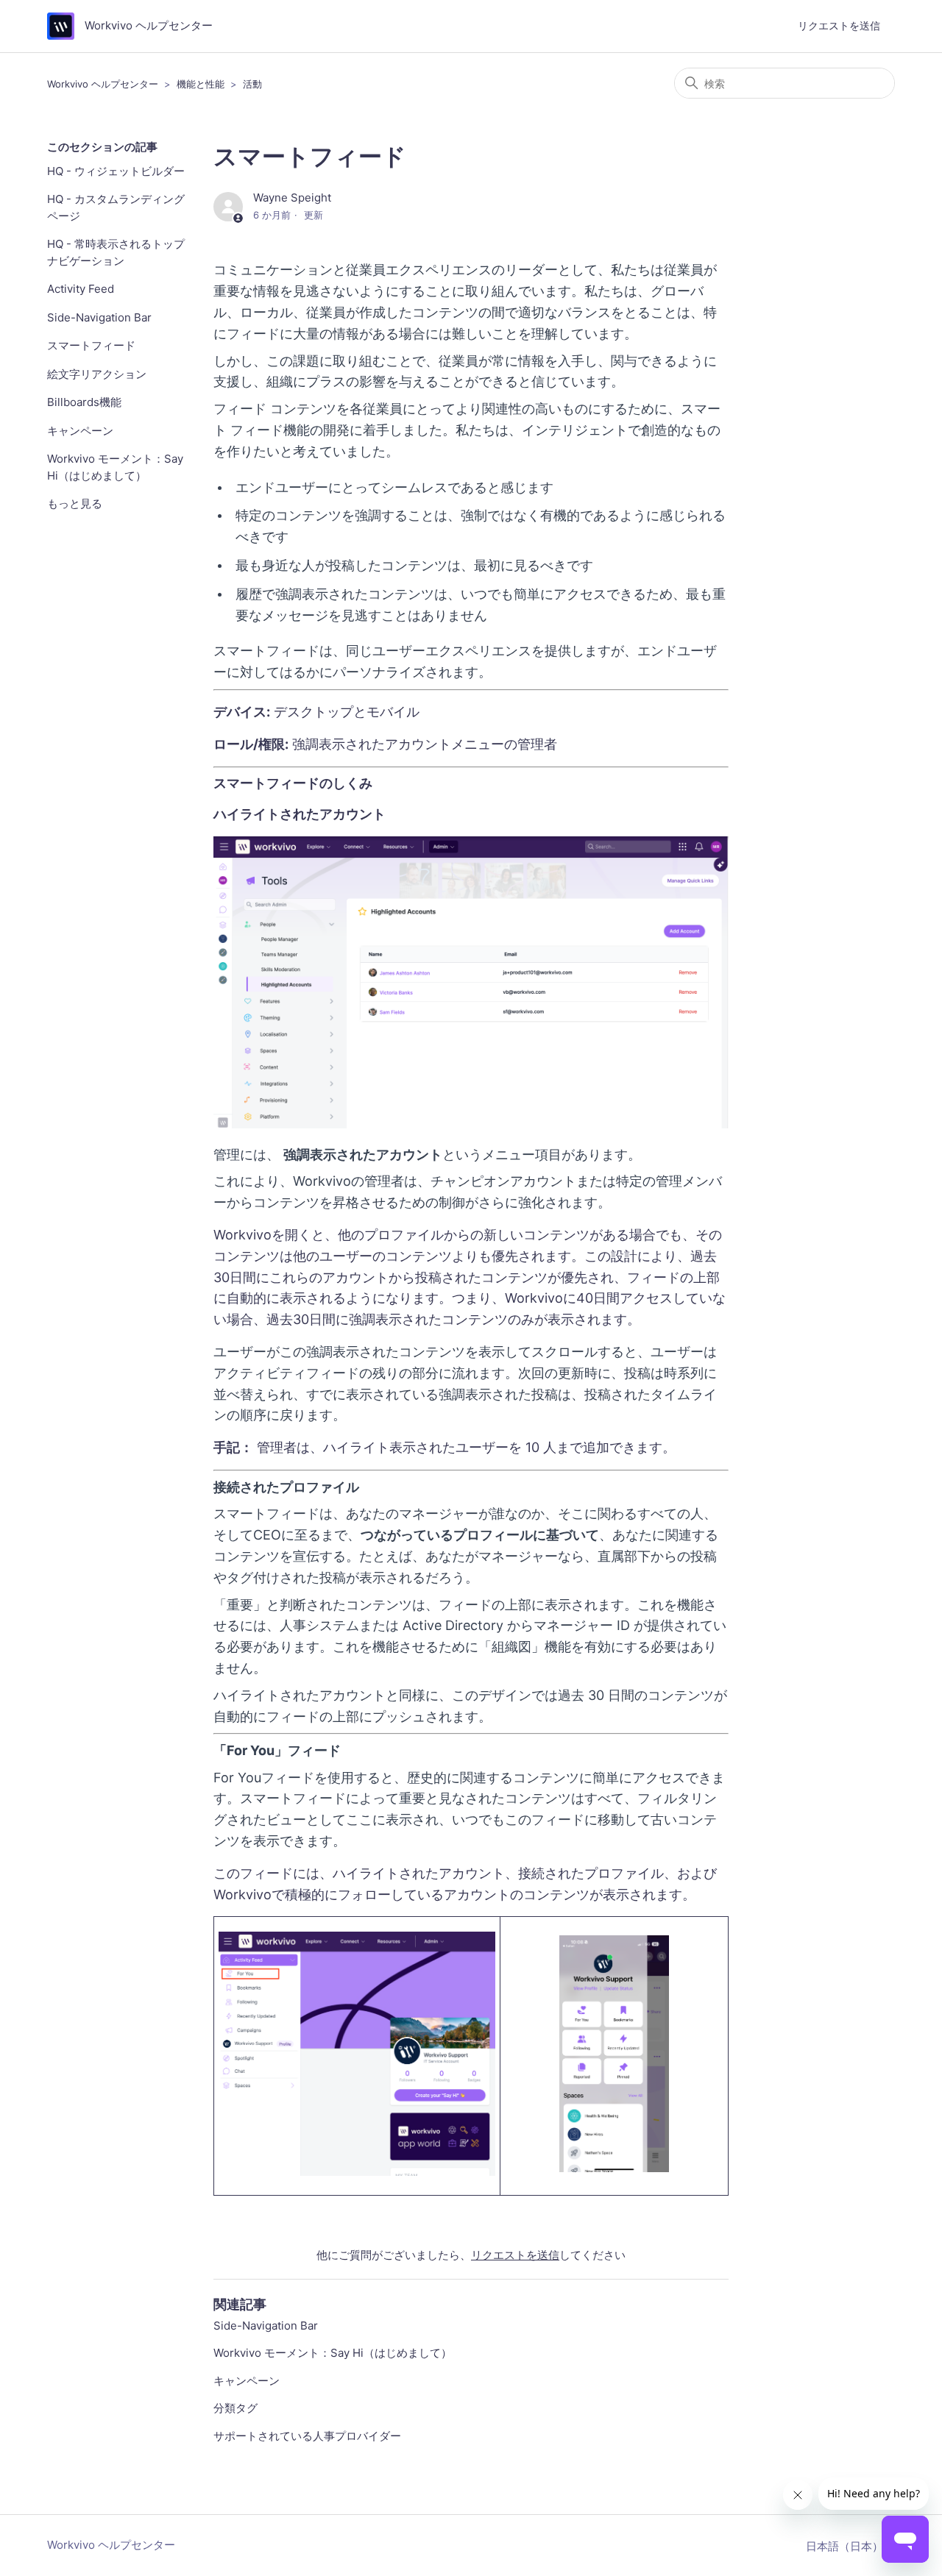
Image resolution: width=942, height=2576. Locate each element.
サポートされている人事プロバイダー (307, 2436)
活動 (252, 84)
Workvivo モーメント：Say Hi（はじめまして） (115, 467)
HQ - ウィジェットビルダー (116, 171)
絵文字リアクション (97, 374)
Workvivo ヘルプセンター (103, 84)
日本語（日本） (846, 2546)
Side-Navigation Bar (99, 317)
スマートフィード (91, 345)
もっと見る (75, 504)
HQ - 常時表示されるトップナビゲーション (116, 252)
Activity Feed (81, 289)
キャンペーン (80, 431)
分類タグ (235, 2408)
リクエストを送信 (839, 25)
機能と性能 (201, 84)
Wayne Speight (292, 198)
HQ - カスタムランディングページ (116, 207)
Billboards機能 (84, 402)
